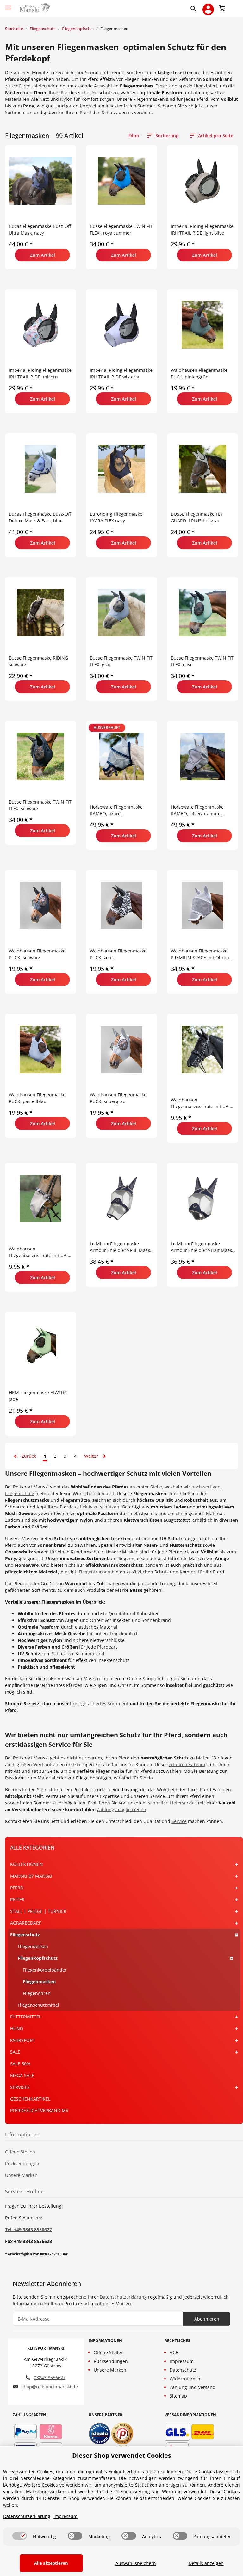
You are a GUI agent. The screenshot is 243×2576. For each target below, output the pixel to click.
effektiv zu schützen (98, 1507)
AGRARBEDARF (26, 1923)
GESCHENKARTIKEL (30, 2099)
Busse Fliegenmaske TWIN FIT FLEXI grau (121, 661)
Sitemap (178, 2396)
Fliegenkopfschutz (38, 1958)
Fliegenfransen (95, 1572)
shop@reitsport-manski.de (50, 2387)
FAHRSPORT (23, 2040)
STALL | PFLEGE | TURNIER (38, 1911)
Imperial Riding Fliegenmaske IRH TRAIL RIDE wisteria (121, 373)
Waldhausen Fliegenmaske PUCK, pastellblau (37, 1098)
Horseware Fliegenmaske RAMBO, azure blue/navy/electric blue (116, 810)
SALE (15, 2052)
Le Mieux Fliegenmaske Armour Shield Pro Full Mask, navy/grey (121, 1247)
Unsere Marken (21, 2175)
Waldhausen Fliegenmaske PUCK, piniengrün (199, 373)
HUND (17, 2028)
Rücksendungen (22, 2163)
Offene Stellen (20, 2152)
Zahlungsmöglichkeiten (121, 1809)
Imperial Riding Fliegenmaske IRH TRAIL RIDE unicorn (40, 373)
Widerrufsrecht (186, 2379)
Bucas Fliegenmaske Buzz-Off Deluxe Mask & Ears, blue (40, 517)
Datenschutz (183, 2370)
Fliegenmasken (39, 1982)
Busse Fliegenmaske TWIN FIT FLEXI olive (202, 661)
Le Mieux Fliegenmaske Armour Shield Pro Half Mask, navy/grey (202, 1247)
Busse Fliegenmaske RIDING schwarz (38, 661)
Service (179, 1821)
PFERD (17, 1888)
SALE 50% (20, 2064)
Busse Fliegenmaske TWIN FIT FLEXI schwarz (40, 805)
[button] (195, 8)
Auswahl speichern (136, 2563)
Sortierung (167, 136)
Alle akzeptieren (51, 2563)
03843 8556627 (50, 2377)
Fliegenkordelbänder (45, 1970)
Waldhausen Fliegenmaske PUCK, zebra (118, 954)
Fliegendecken (33, 1946)
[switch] (20, 2536)
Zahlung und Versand (193, 2387)
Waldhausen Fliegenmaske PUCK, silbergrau (118, 1098)
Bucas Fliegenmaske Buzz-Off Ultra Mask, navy (40, 229)
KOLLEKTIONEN (27, 1864)
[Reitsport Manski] (34, 8)
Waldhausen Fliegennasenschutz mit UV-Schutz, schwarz (200, 1103)
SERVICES (20, 2087)
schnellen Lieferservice (172, 1803)
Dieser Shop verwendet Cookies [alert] (122, 2455)
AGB (174, 2352)
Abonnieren (207, 2319)
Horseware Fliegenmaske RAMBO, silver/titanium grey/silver (197, 810)
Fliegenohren (37, 1993)
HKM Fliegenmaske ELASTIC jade (38, 1396)
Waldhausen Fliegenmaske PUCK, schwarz (37, 954)
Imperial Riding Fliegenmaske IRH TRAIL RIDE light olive (202, 229)
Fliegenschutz (25, 1935)
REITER (17, 1899)
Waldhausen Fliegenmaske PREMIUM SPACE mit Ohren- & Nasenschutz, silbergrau (203, 954)
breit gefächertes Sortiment (99, 1704)
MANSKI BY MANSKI (31, 1876)
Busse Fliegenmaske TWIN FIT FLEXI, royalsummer (121, 229)
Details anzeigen (206, 2563)
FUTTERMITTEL (26, 2017)
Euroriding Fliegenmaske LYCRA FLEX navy (116, 517)
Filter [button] (134, 136)
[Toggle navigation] (8, 5)
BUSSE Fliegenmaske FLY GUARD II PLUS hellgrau (197, 517)
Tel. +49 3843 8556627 (28, 2229)
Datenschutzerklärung (123, 2297)
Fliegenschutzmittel (38, 2005)
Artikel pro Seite (216, 136)
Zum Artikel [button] (43, 255)
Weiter (92, 1456)
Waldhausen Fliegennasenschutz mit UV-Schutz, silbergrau (38, 1252)
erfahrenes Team (187, 1764)
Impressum (182, 2361)
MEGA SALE (22, 2075)
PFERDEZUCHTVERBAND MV (39, 2111)
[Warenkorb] (222, 8)
